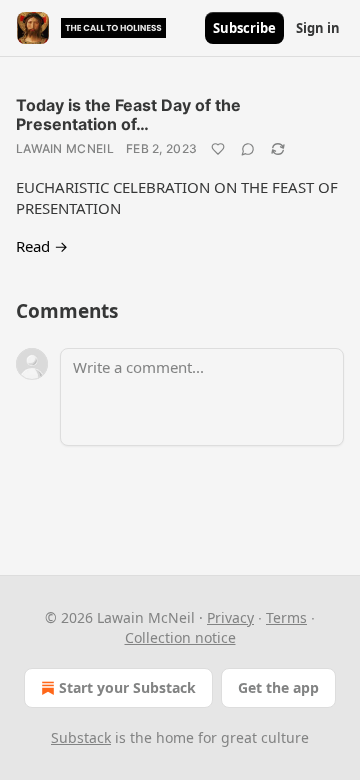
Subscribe (244, 28)
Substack (81, 737)
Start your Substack (127, 687)
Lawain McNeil (65, 148)
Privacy (230, 617)
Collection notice (180, 637)
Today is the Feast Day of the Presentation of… (128, 114)
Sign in (318, 28)
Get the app (278, 687)
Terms (286, 617)
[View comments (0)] (248, 149)
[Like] (218, 149)
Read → (42, 246)
